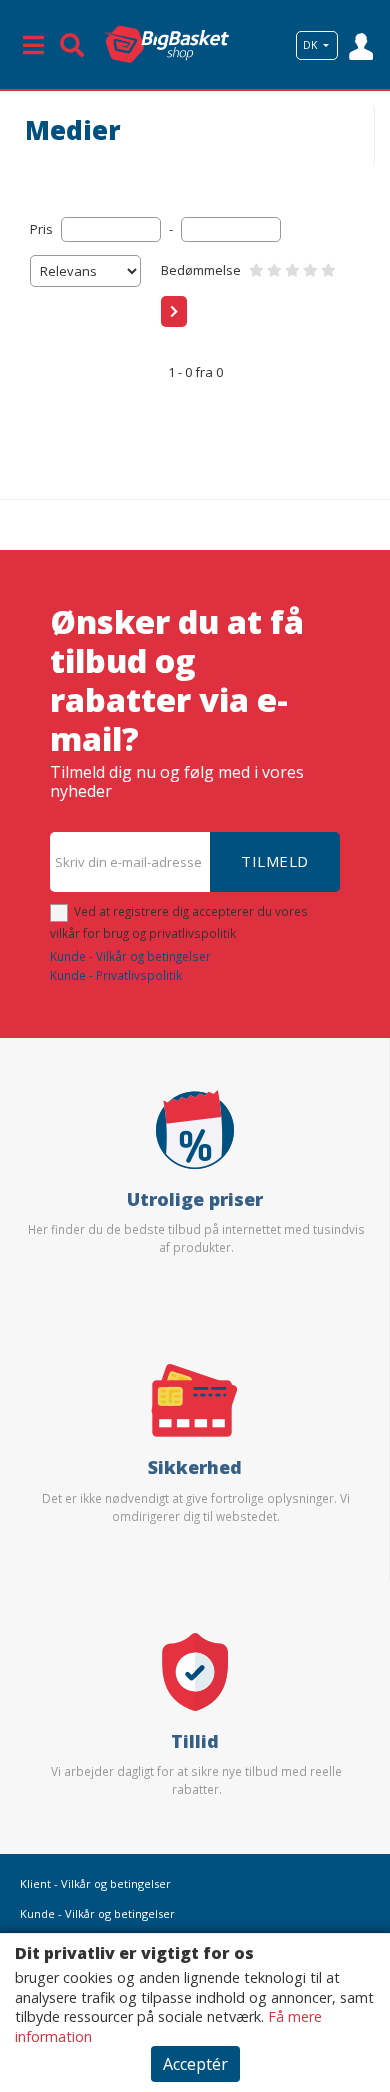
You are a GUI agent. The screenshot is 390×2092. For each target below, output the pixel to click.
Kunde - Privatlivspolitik (116, 975)
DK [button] (311, 45)
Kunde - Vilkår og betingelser (130, 956)
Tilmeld (275, 861)
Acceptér (195, 2064)
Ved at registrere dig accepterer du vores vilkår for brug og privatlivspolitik (179, 922)
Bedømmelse (201, 270)
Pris (41, 229)
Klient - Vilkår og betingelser (95, 1883)
